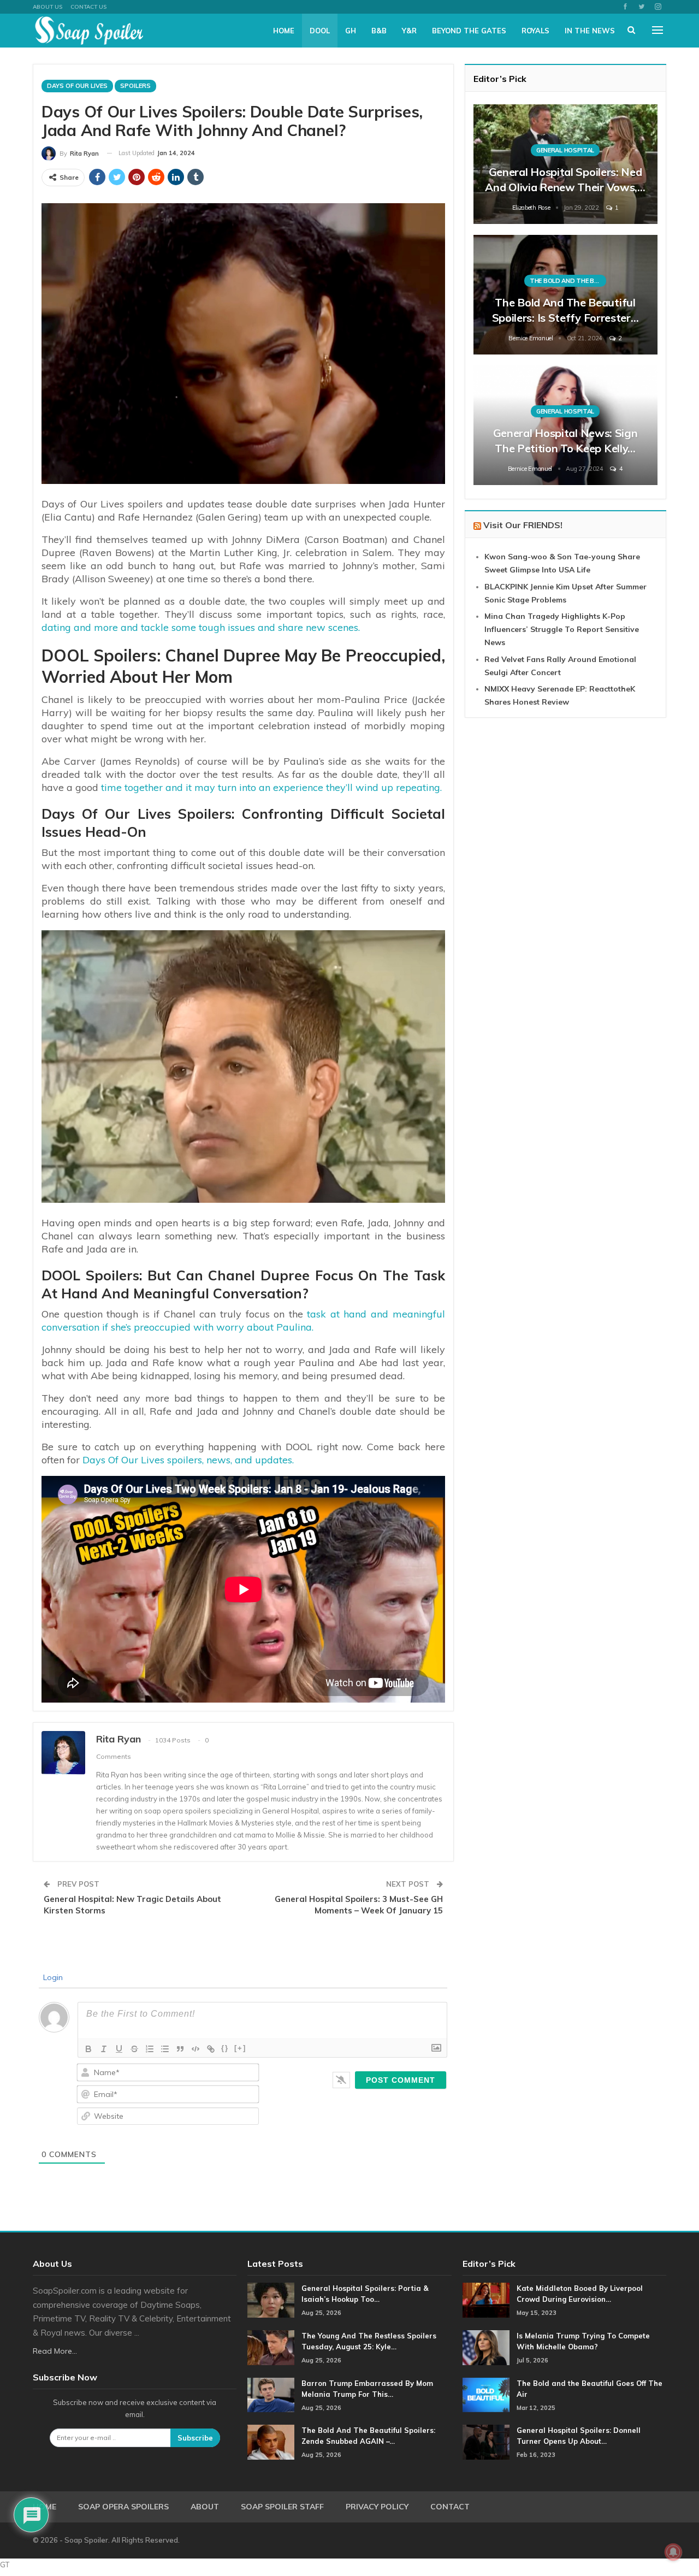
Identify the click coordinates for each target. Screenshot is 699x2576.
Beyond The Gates (469, 31)
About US (48, 7)
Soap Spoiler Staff (282, 2507)
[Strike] (134, 2049)
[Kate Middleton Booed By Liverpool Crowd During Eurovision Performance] (486, 2300)
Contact (450, 2507)
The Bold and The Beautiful (568, 281)
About (205, 2507)
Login (52, 1977)
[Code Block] (196, 2049)
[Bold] (88, 2049)
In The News (590, 31)
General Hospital (565, 150)
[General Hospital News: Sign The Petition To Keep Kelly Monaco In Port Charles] (565, 425)
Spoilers (135, 86)
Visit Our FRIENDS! (523, 525)
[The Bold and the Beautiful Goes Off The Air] (486, 2395)
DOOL (320, 31)
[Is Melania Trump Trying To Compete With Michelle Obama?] (486, 2348)
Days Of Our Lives (77, 86)
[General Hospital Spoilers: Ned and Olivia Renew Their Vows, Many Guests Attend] (565, 164)
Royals (535, 31)
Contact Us (88, 7)
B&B (379, 31)
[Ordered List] (150, 2049)
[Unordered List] (165, 2049)
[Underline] (119, 2049)
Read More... (55, 2351)
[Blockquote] (180, 2049)
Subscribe (195, 2438)
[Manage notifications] (673, 2552)
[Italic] (104, 2049)
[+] (240, 2048)
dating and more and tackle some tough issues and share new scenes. (201, 627)
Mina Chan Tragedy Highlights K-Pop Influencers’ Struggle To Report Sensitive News (562, 629)
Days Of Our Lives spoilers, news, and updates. (188, 1460)
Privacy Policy (377, 2507)
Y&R (409, 31)
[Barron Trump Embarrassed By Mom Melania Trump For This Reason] (271, 2395)
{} (225, 2048)
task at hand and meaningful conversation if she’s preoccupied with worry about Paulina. (243, 1321)
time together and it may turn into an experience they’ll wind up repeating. (271, 787)
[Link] (211, 2049)
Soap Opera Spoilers (123, 2507)
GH (351, 31)
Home (284, 31)
